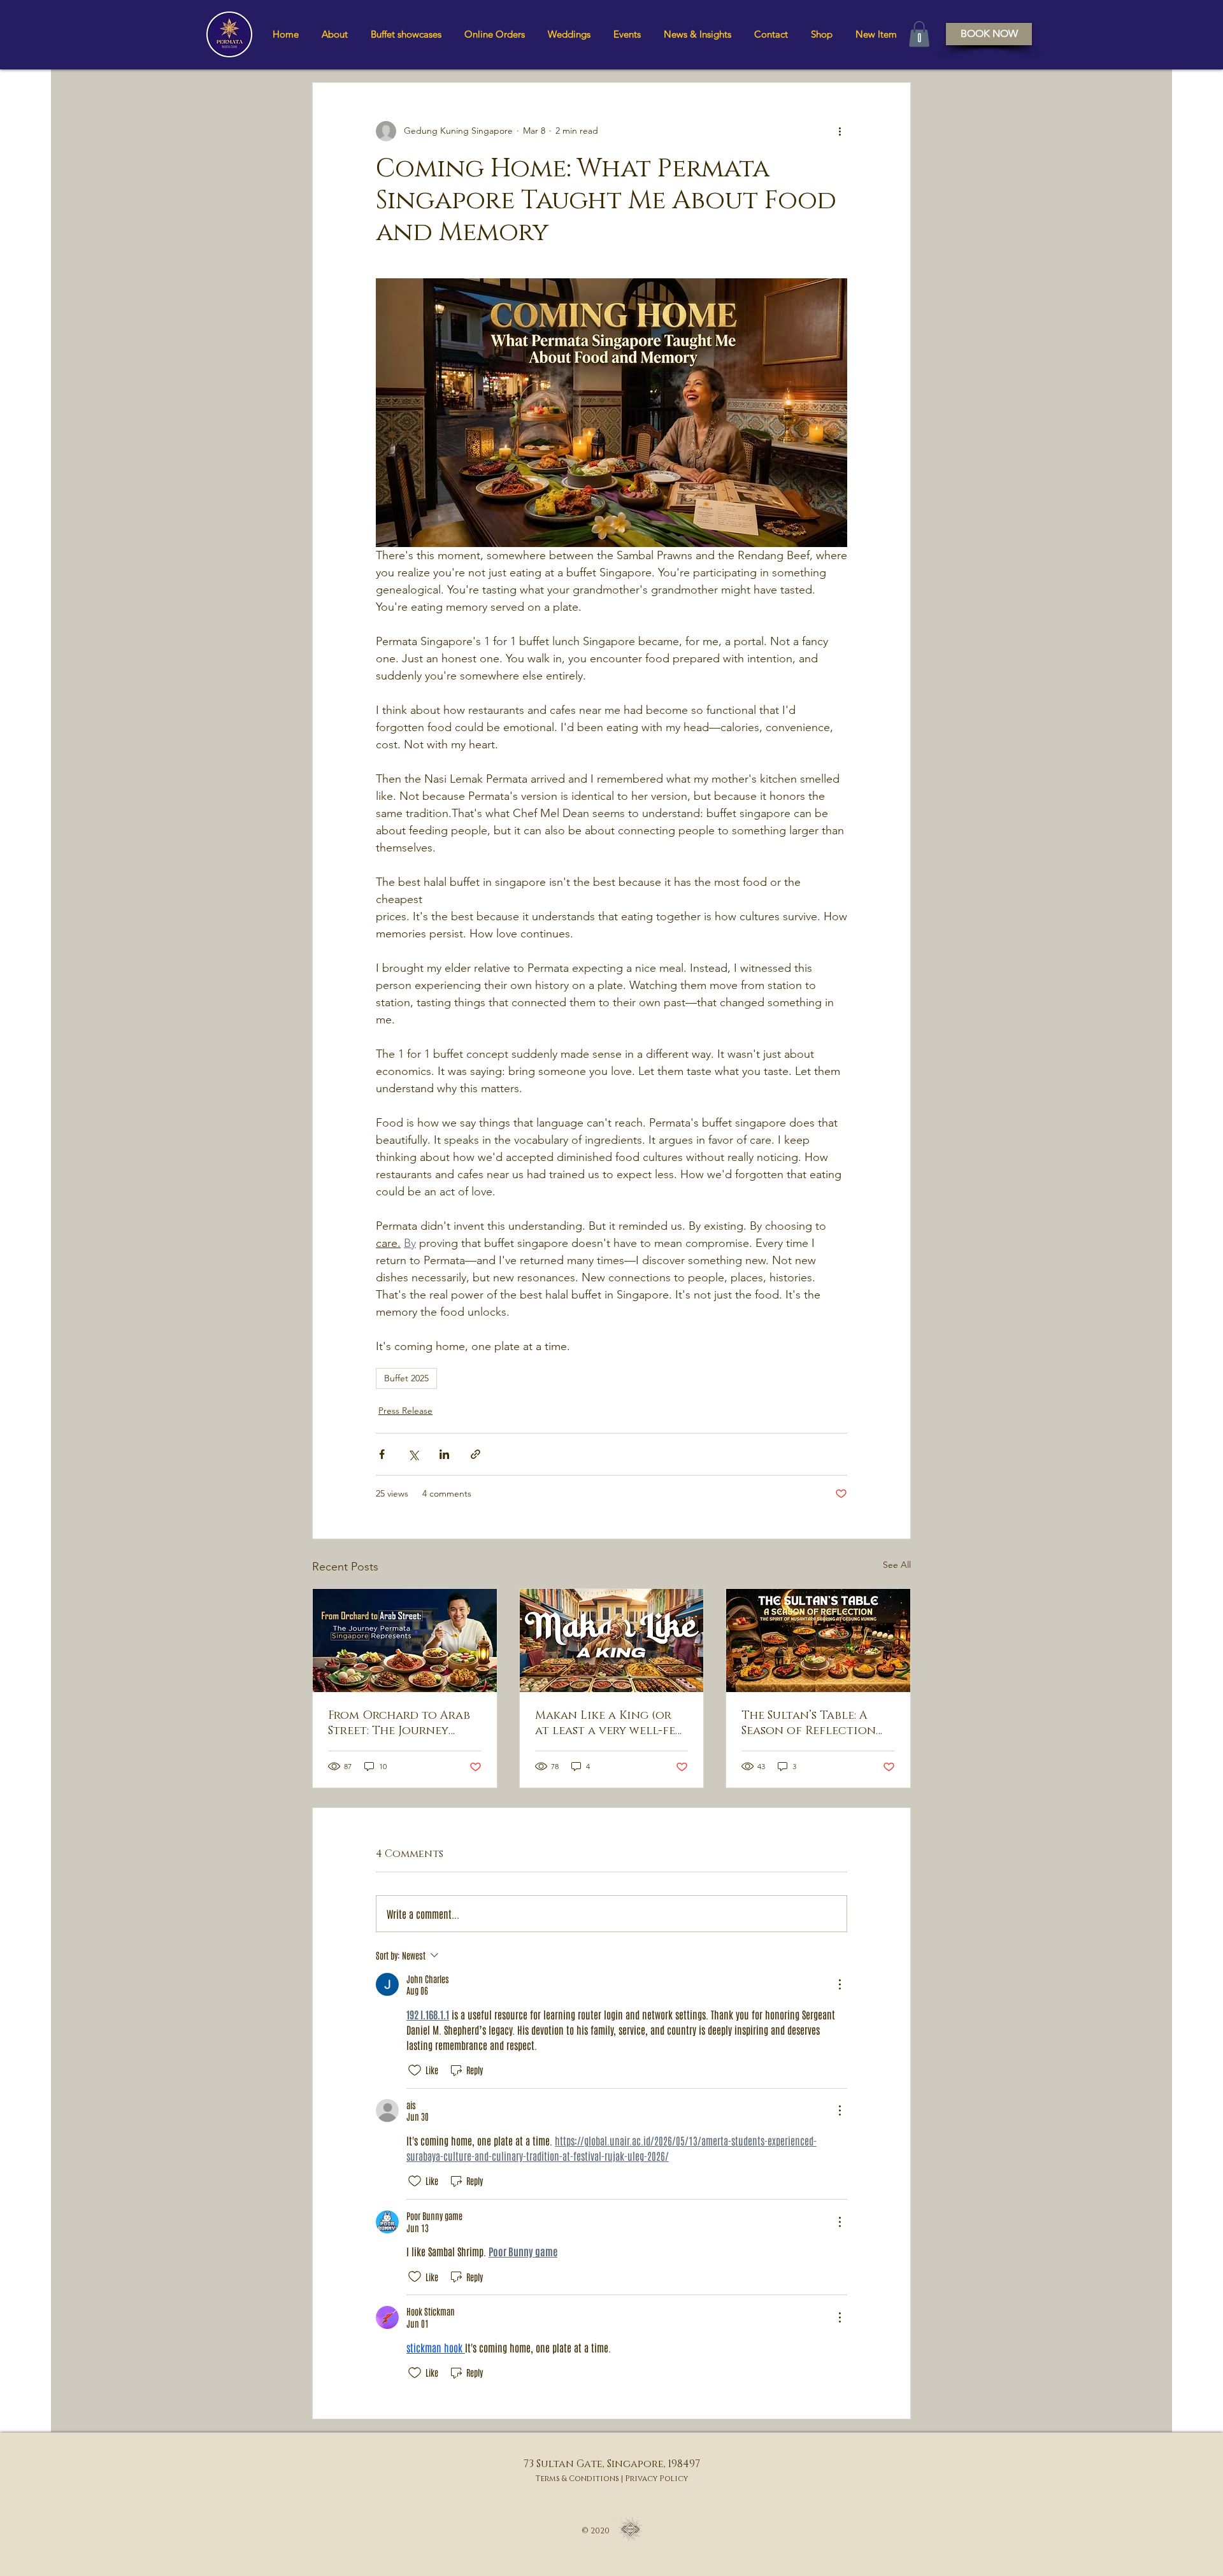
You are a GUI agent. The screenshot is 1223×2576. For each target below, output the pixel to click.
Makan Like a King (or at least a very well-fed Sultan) (609, 1723)
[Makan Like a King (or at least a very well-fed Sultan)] (612, 1640)
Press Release (405, 1411)
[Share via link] (476, 1454)
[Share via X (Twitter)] (413, 1454)
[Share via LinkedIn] (444, 1454)
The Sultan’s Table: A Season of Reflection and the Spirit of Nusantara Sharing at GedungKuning (811, 1723)
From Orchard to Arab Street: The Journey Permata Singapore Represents (399, 1723)
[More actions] (840, 131)
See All (897, 1565)
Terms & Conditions (577, 2479)
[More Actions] (840, 1984)
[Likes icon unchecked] (415, 2070)
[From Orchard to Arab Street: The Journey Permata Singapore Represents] (405, 1640)
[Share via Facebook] (382, 1454)
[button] (406, 34)
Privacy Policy (656, 2479)
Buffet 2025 (406, 1378)
